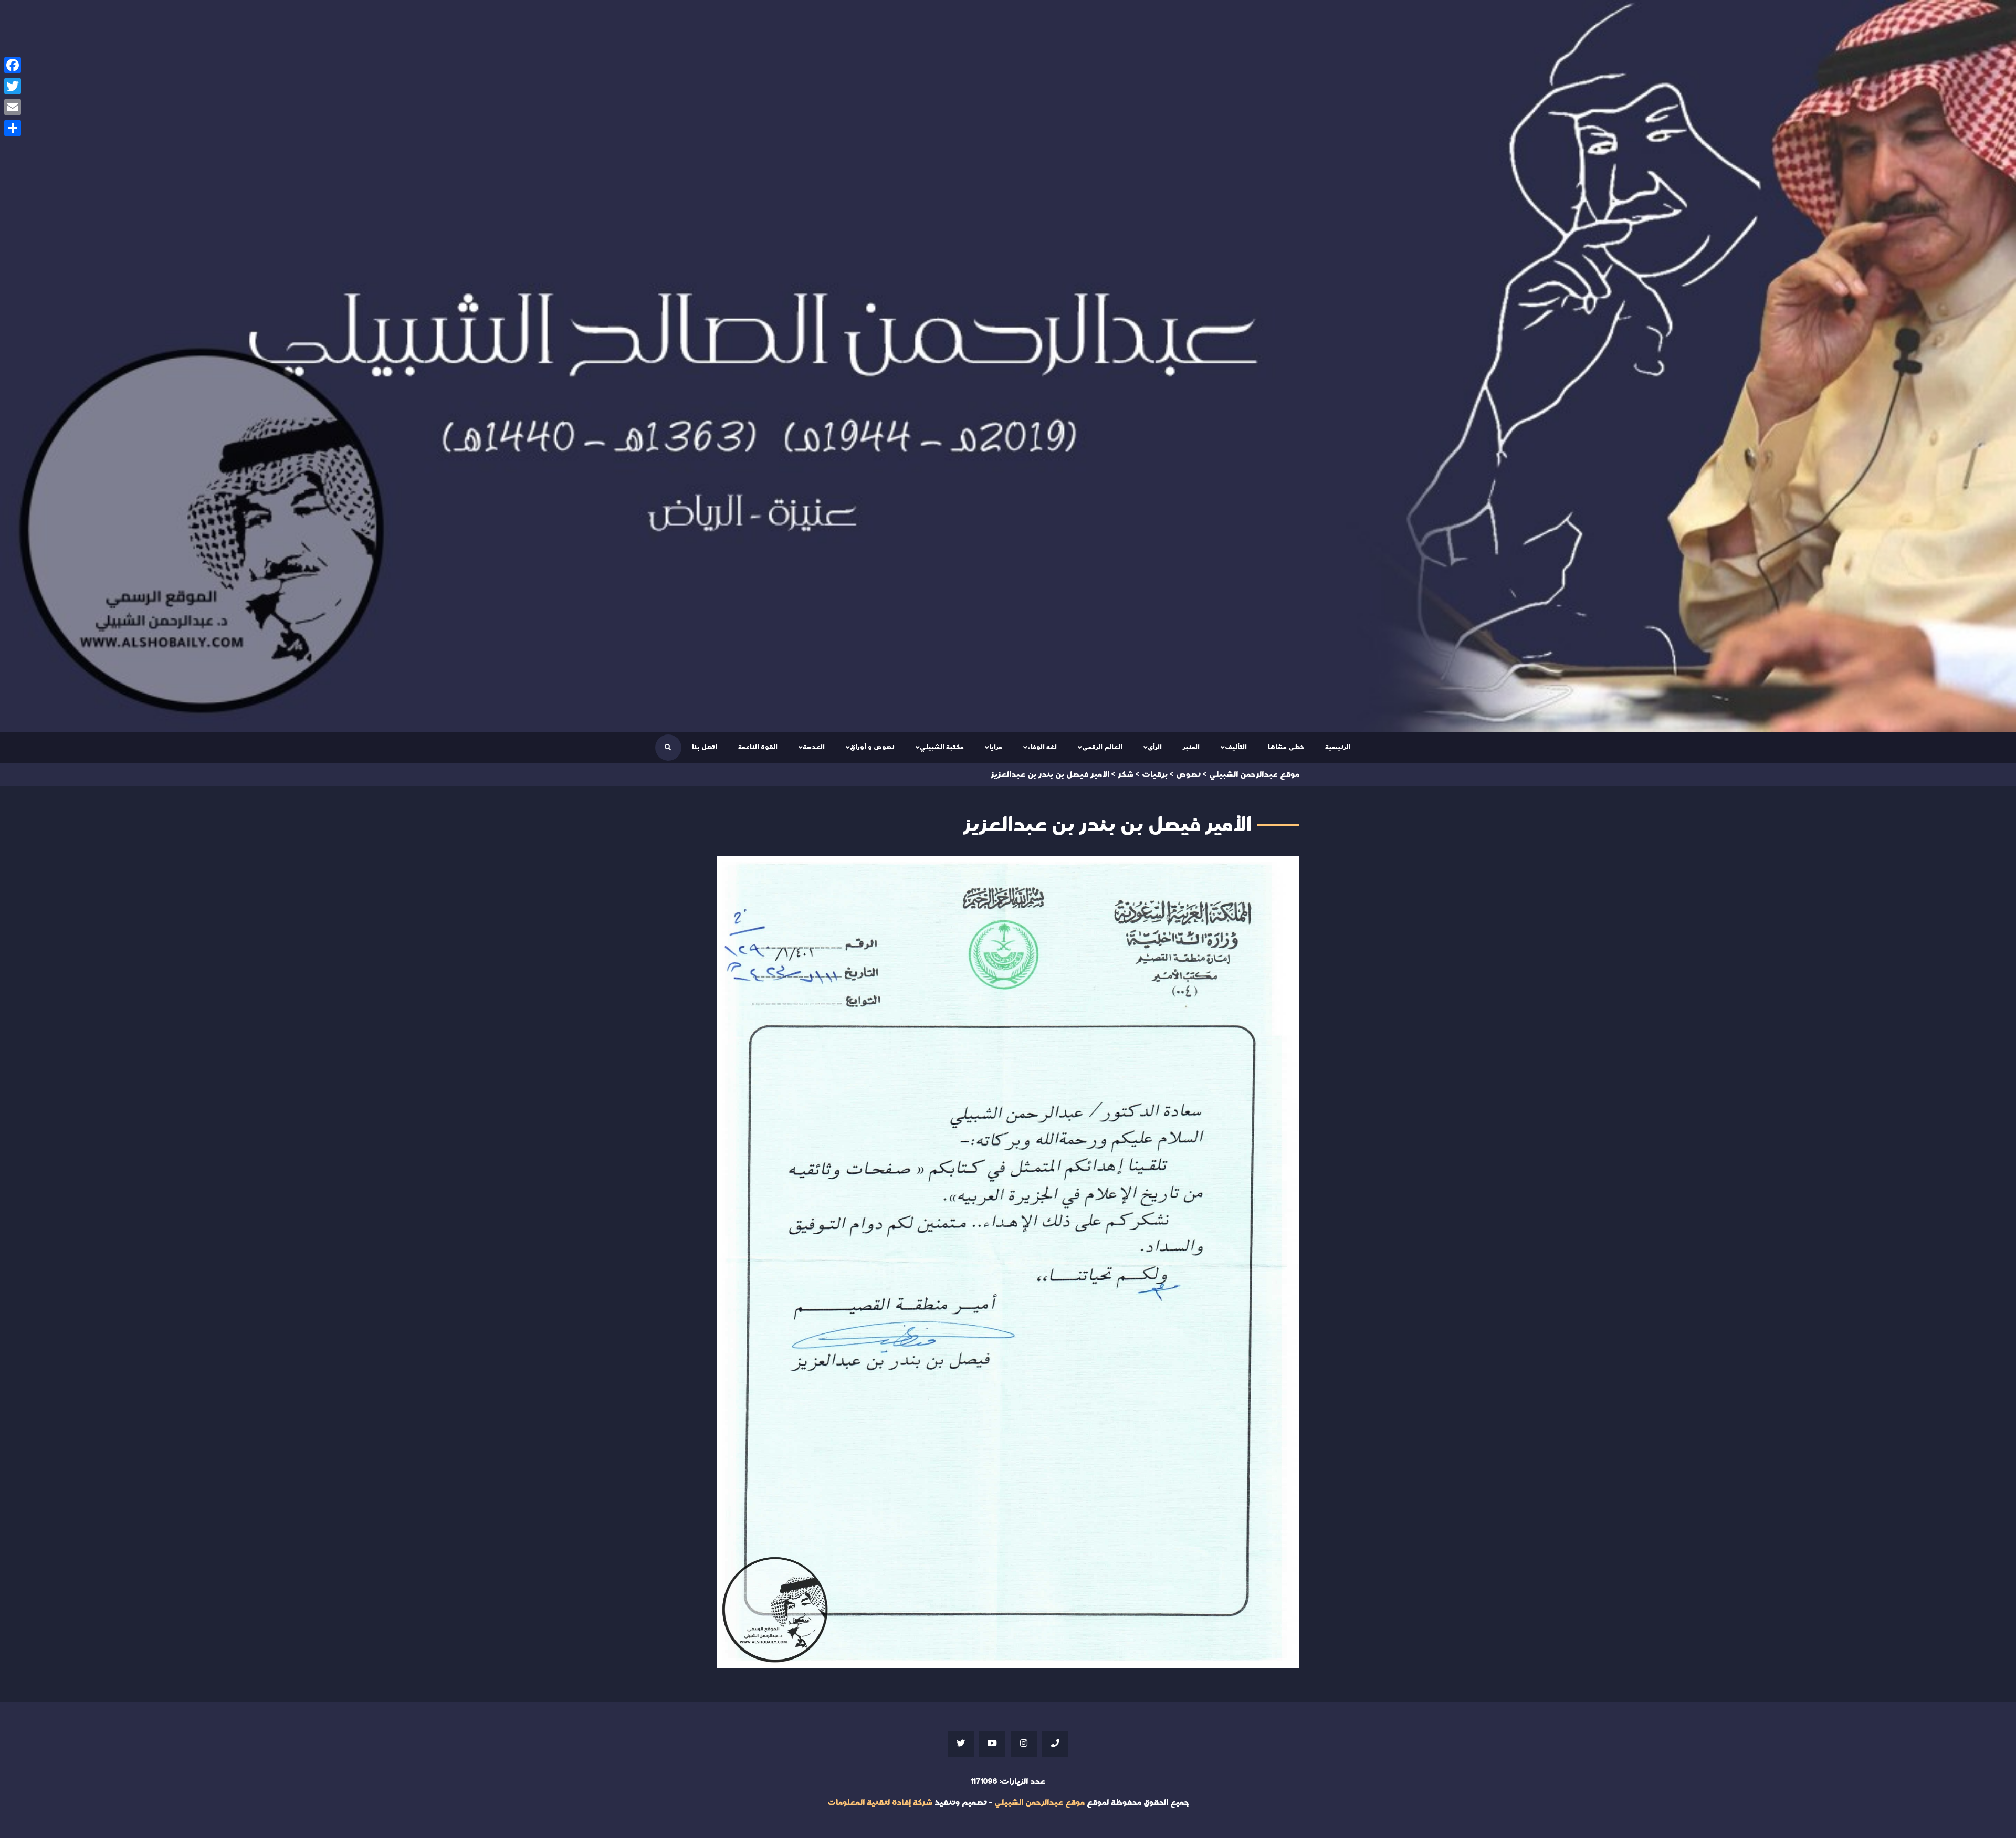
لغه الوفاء (1042, 747)
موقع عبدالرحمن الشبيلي (1039, 1803)
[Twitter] (13, 86)
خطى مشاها (1286, 747)
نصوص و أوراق (872, 747)
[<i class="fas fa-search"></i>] (668, 748)
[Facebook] (13, 65)
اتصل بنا (705, 747)
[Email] (13, 107)
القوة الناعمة (758, 747)
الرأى (1155, 747)
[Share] (13, 128)
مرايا (996, 747)
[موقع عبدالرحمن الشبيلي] (1008, 366)
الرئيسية (1338, 747)
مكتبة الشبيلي (942, 747)
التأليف (1236, 747)
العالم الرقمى (1102, 747)
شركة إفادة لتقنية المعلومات (880, 1803)
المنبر (1191, 747)
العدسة (814, 747)
